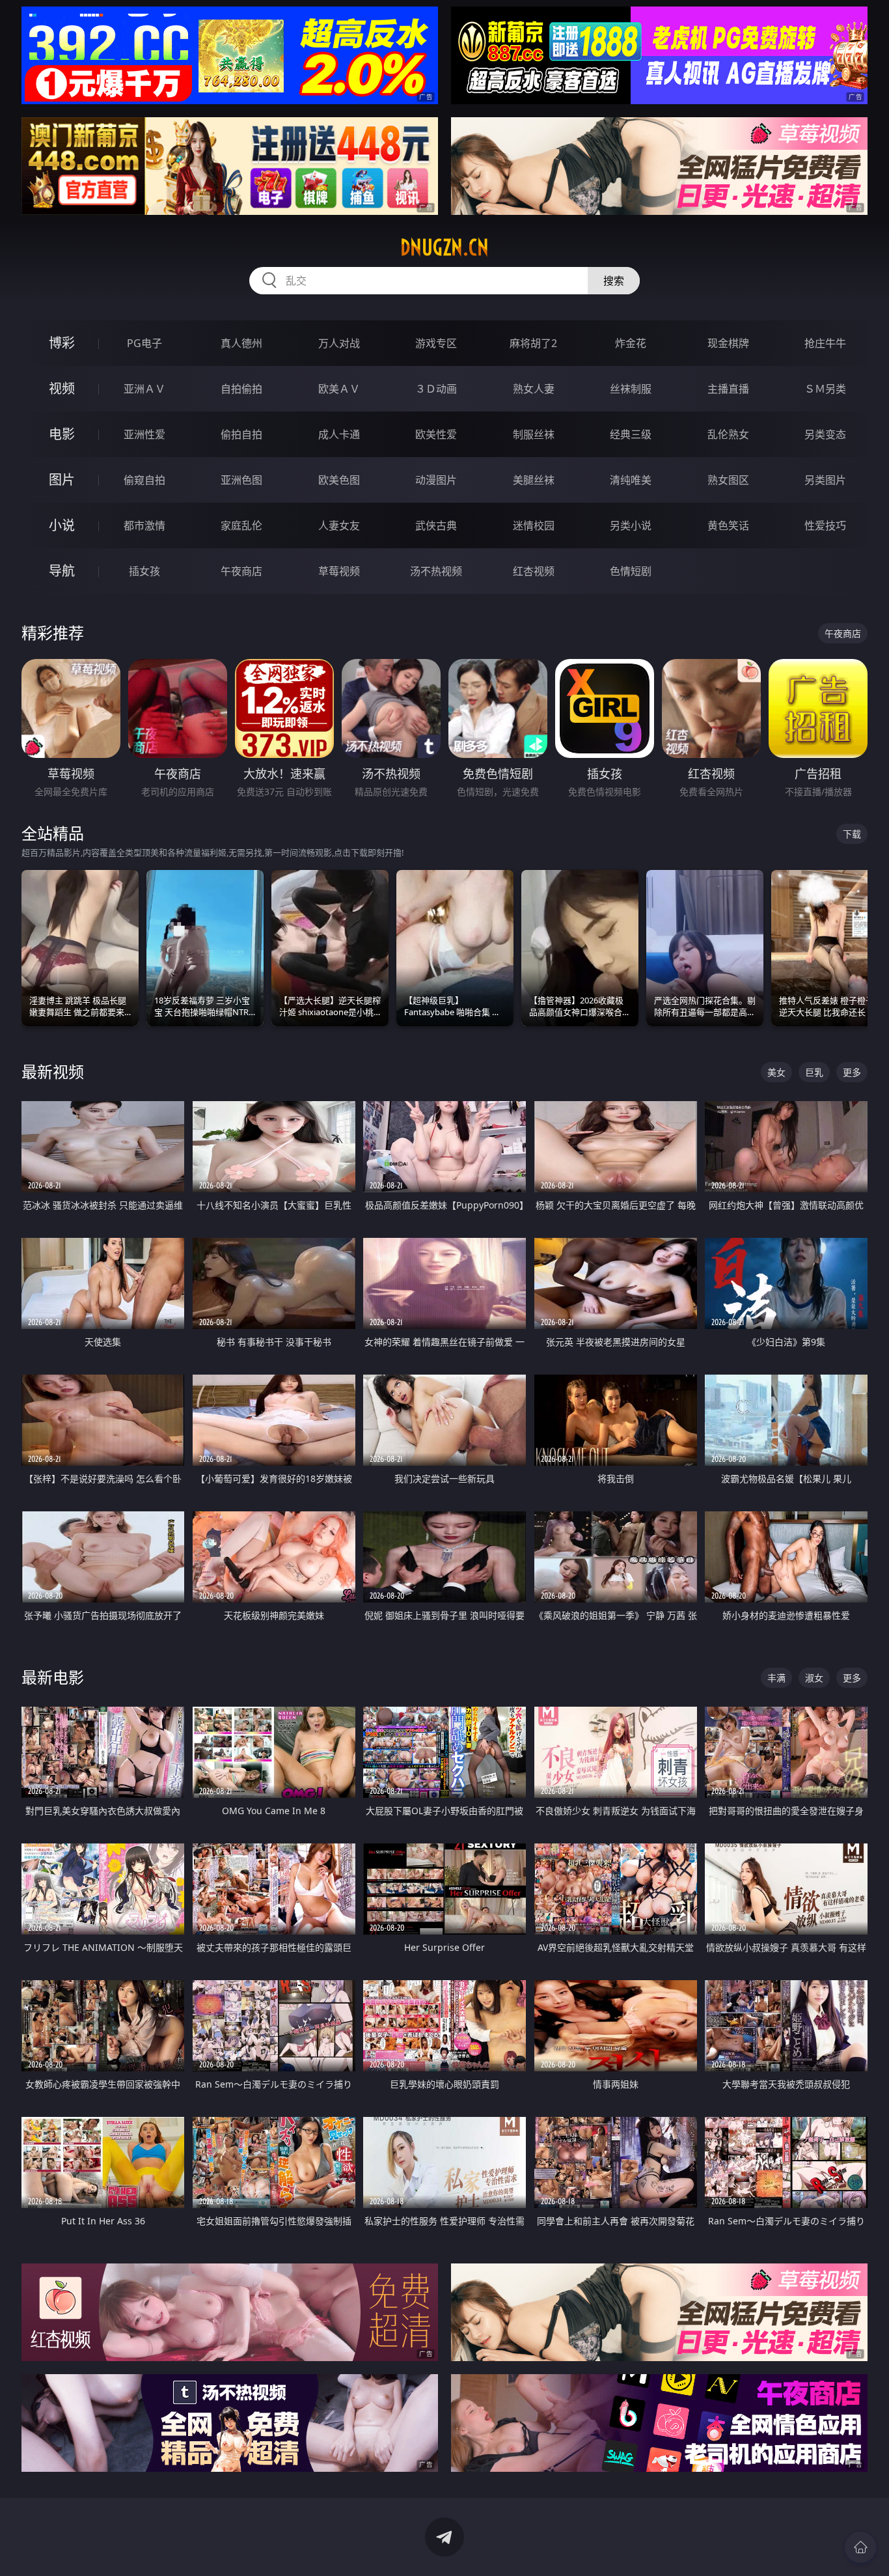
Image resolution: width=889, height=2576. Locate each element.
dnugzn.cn (444, 247)
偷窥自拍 (144, 480)
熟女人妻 (534, 389)
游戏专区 (436, 343)
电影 (62, 434)
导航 (62, 571)
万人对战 (339, 343)
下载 (852, 834)
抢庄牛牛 (825, 343)
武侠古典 (436, 525)
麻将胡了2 (533, 343)
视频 (62, 388)
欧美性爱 (436, 434)
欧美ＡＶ (339, 389)
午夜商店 (241, 571)
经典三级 (631, 434)
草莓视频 (339, 571)
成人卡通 (339, 434)
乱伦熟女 (728, 434)
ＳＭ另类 (825, 389)
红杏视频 (534, 571)
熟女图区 (728, 480)
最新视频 (53, 1071)
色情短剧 (631, 571)
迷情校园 (534, 525)
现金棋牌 (728, 343)
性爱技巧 (825, 525)
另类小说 (631, 525)
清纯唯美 (631, 480)
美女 (776, 1072)
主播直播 (728, 389)
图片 (62, 480)
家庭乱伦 (241, 525)
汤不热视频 (436, 571)
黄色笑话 (728, 525)
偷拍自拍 (241, 434)
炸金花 (631, 343)
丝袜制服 (631, 389)
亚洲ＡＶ (144, 389)
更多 (852, 1072)
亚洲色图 (241, 480)
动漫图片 (436, 480)
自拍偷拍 (241, 389)
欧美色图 (339, 480)
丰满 (776, 1678)
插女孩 (144, 571)
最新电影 (53, 1677)
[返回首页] (860, 2547)
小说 (62, 525)
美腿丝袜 (534, 480)
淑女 (814, 1678)
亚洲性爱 (144, 434)
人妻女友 (339, 525)
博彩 (62, 343)
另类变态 (825, 434)
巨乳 (814, 1072)
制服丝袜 (534, 434)
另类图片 (825, 480)
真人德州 (241, 343)
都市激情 (144, 525)
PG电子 (144, 343)
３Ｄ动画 (436, 389)
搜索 (614, 281)
